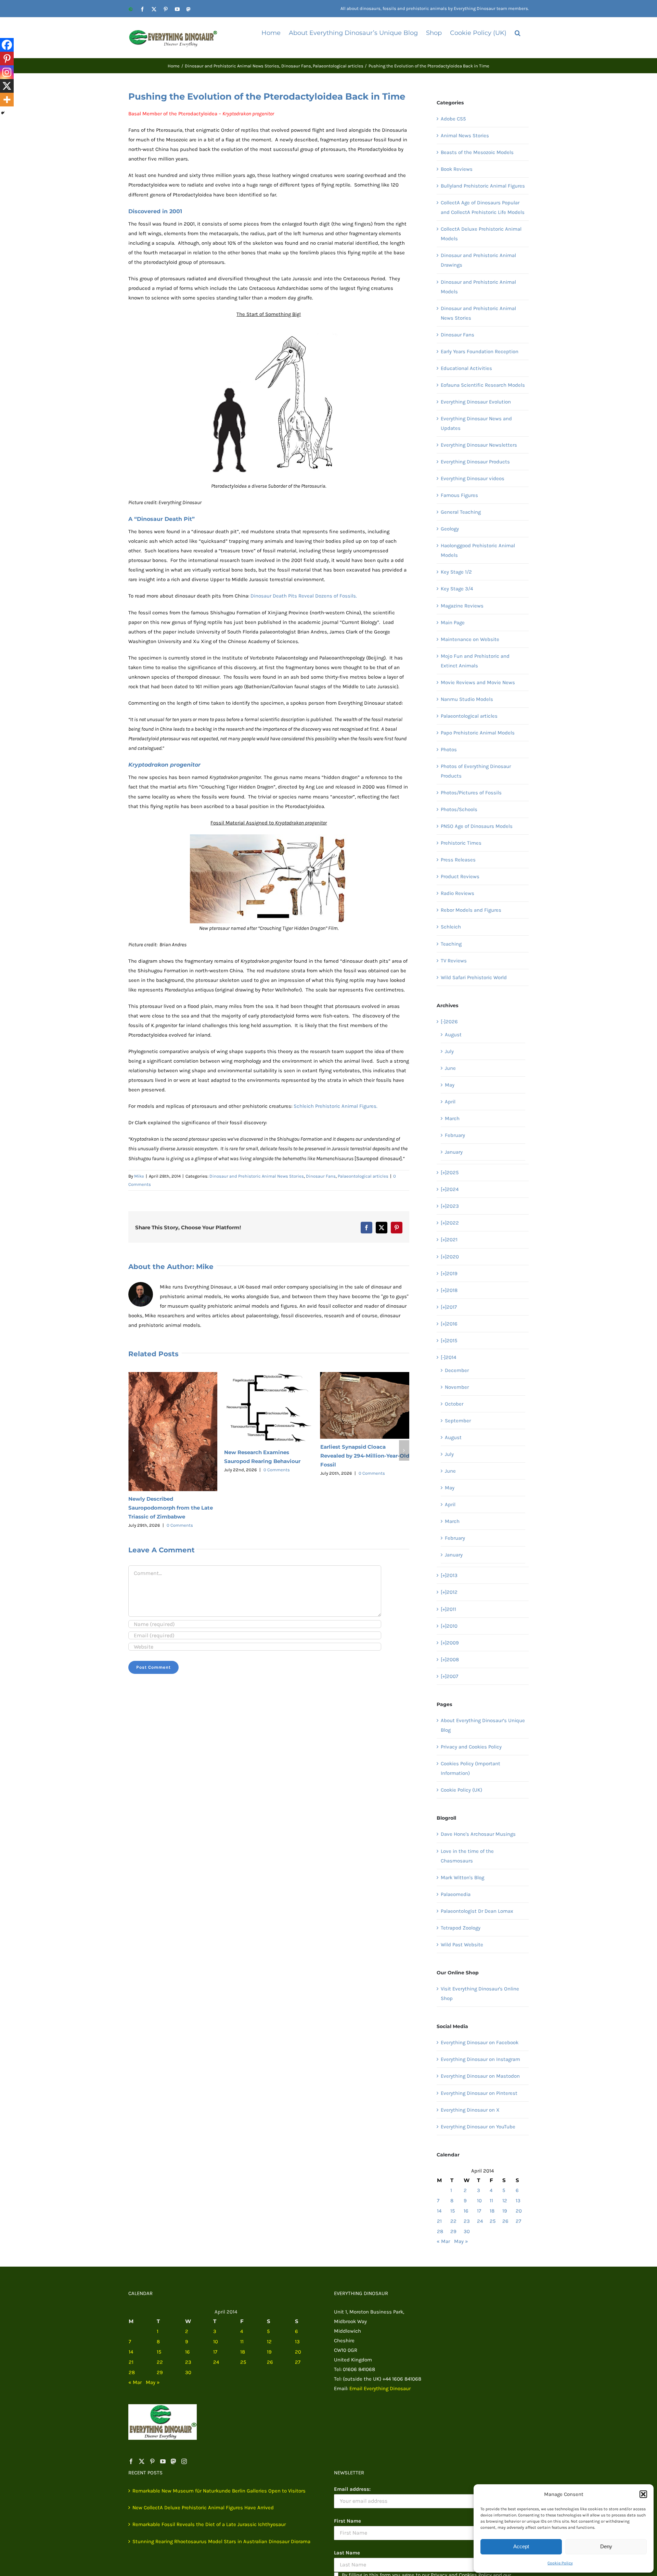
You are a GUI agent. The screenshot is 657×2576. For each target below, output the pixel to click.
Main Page (453, 623)
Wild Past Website (462, 1945)
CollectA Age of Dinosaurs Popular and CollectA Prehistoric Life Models (483, 207)
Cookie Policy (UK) (461, 1790)
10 (479, 2201)
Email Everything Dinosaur (380, 2388)
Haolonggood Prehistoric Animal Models (478, 550)
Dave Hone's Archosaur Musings (478, 1834)
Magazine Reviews (462, 606)
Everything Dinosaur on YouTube (478, 2127)
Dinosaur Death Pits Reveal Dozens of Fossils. (304, 596)
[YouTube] (163, 2461)
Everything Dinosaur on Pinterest (479, 2093)
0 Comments (181, 1470)
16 (466, 2211)
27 (518, 2221)
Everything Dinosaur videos (473, 478)
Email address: (352, 2489)
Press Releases (458, 860)
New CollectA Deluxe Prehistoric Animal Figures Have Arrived (203, 2508)
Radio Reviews (458, 893)
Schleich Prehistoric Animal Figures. (336, 1106)
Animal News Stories (465, 136)
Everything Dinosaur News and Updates (476, 423)
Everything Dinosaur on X (470, 2110)
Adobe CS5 (453, 119)
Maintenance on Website (470, 639)
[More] (7, 100)
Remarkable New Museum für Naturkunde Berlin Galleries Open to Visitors (219, 2491)
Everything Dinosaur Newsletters (479, 445)
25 (493, 2221)
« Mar (443, 2241)
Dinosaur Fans (321, 1176)
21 (439, 2221)
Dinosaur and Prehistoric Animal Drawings (478, 260)
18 (492, 2211)
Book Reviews (457, 169)
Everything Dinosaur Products (475, 462)
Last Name (347, 2553)
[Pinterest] (7, 59)
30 (467, 2231)
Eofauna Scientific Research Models (483, 385)
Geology (450, 529)
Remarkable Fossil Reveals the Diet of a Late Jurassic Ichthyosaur (361, 1456)
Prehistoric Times (461, 843)
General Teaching (461, 512)
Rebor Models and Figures (471, 910)
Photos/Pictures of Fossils (471, 793)
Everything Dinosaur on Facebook (480, 2042)
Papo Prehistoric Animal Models (478, 733)
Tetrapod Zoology (461, 1928)
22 (453, 2221)
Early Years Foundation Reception (480, 351)
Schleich (451, 927)
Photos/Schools (459, 809)
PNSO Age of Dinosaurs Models (477, 826)
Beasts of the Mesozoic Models (477, 152)
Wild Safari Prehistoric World (474, 977)
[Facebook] (7, 45)
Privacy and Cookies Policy (471, 1747)
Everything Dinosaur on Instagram (480, 2059)
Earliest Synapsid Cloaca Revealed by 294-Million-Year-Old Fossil (269, 1456)
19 (505, 2211)
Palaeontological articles (363, 1176)
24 (480, 2221)
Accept (521, 2546)
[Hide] (3, 113)
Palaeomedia (456, 1894)
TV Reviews (454, 961)
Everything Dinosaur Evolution (476, 402)
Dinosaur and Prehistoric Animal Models (478, 287)
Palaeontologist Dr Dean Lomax (477, 1911)
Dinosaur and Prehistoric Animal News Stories (257, 1176)
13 (518, 2201)
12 (505, 2201)
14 (439, 2211)
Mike (139, 1176)
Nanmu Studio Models (467, 699)
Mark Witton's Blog (462, 1877)
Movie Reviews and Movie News (478, 682)
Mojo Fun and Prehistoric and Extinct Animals (475, 661)
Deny (606, 2546)
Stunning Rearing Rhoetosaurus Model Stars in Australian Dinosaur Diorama (221, 2541)
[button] (643, 2494)
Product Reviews (460, 876)
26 (505, 2221)
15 (453, 2211)
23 (467, 2221)
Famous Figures (459, 495)
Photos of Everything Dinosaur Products (476, 771)
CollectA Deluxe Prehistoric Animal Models (481, 234)
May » (461, 2241)
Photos (449, 749)
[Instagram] (7, 72)
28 (440, 2231)
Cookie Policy (560, 2563)
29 (453, 2231)
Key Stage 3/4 (457, 589)
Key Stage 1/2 (456, 572)
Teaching (451, 944)
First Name (347, 2521)
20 (519, 2211)
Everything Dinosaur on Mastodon (480, 2076)
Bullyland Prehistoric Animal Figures (483, 186)
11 (491, 2201)
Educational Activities (466, 368)
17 (479, 2211)
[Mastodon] (173, 2461)
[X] (7, 86)
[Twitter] (142, 2461)
